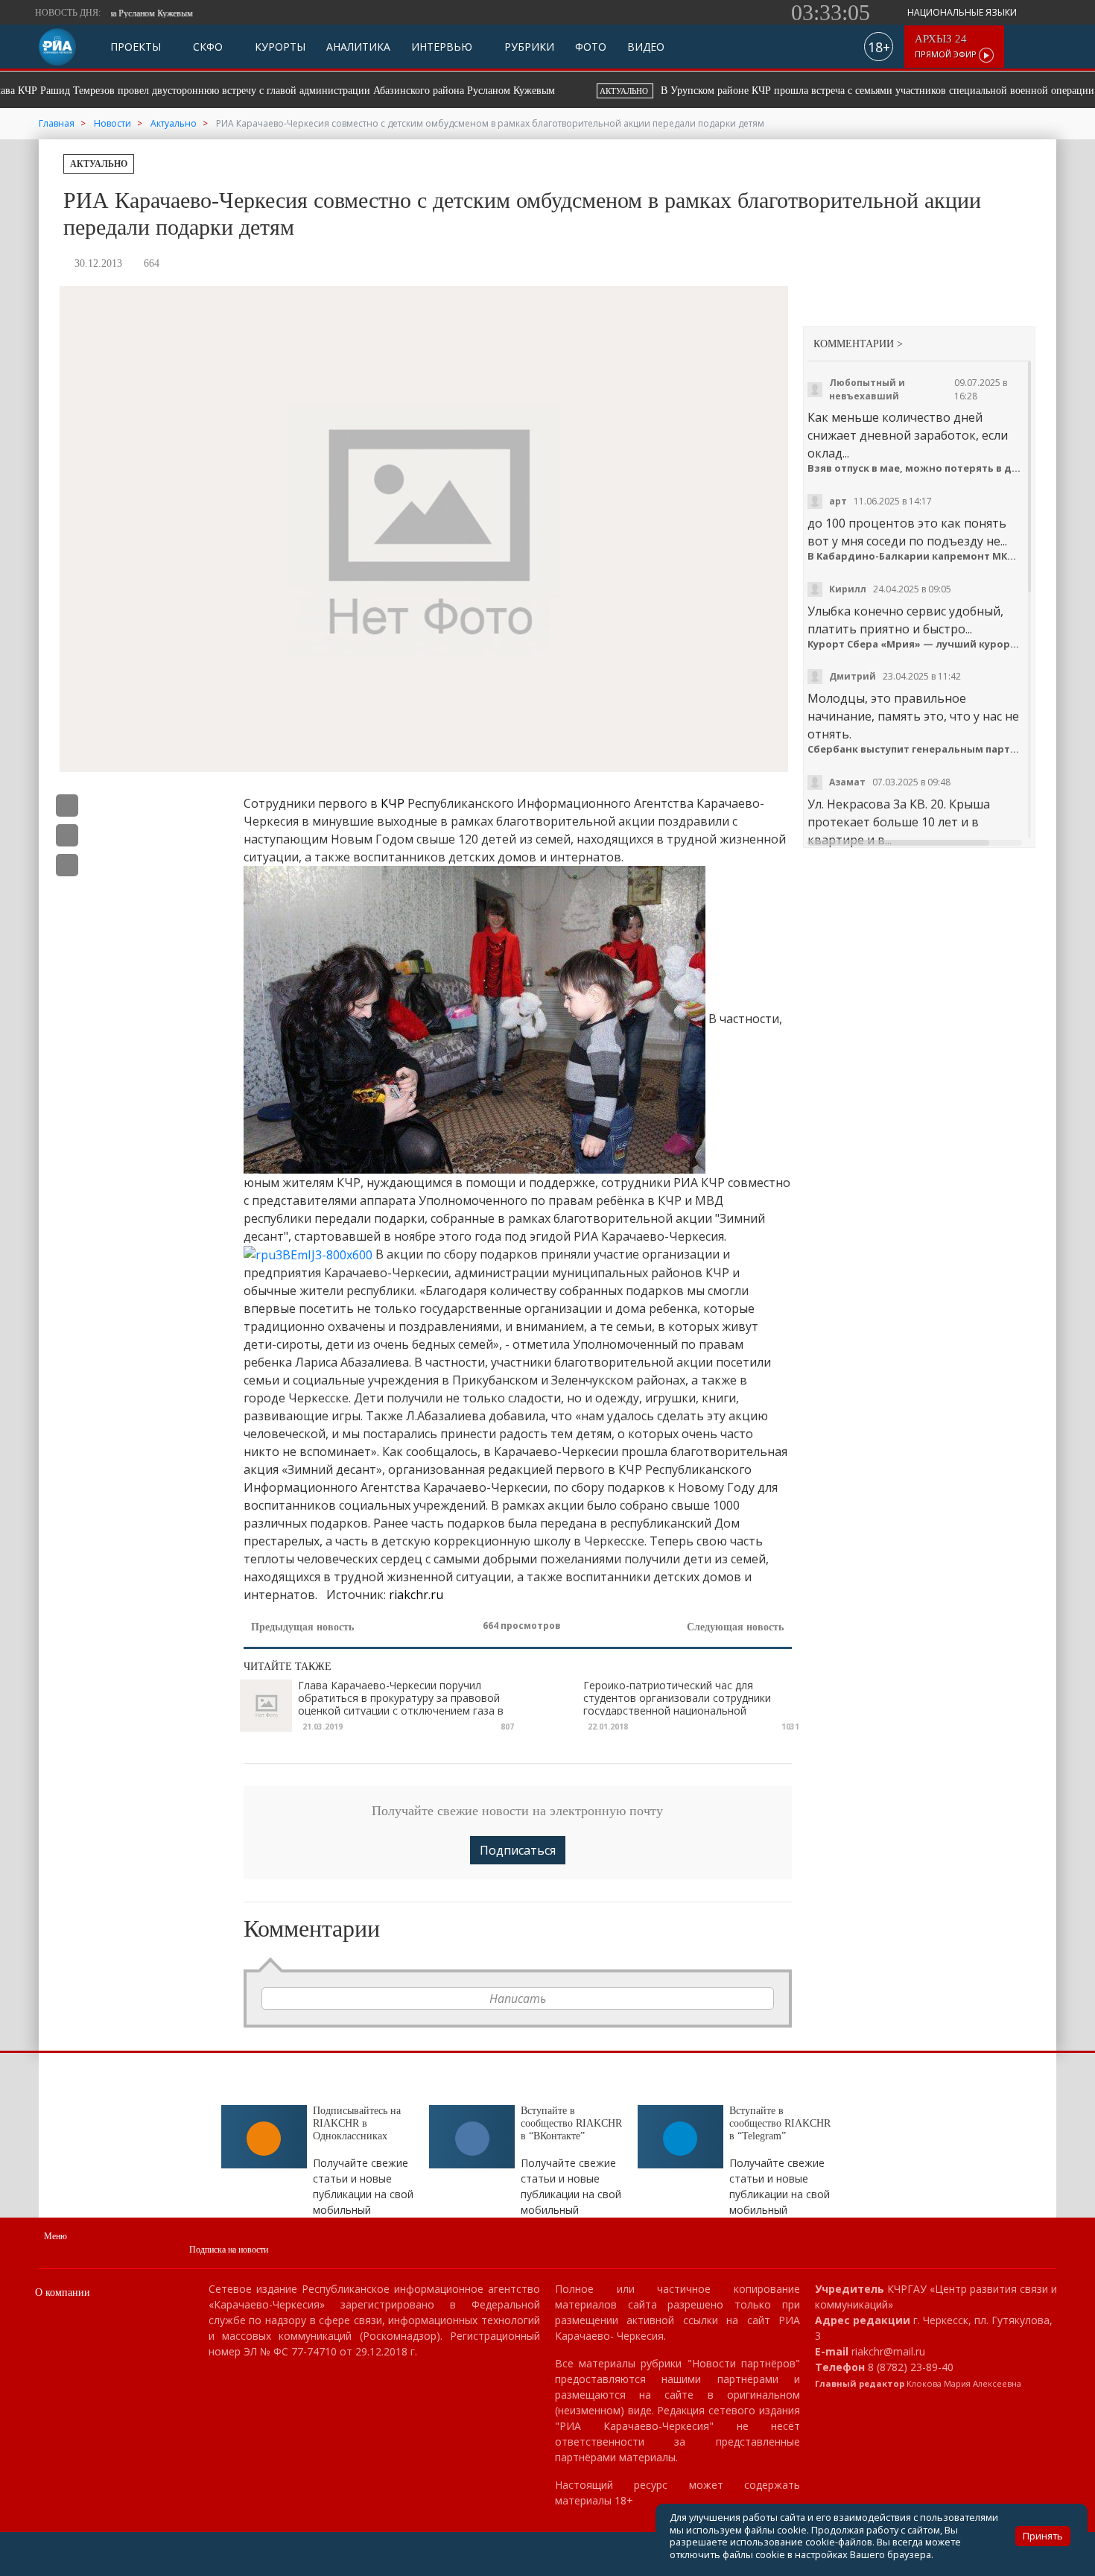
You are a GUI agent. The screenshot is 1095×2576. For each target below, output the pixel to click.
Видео (646, 47)
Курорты (279, 47)
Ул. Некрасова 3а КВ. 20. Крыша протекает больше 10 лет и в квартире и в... (899, 822)
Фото (591, 47)
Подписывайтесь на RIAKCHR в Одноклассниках (357, 2123)
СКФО (206, 47)
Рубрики (528, 47)
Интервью (442, 47)
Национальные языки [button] (963, 12)
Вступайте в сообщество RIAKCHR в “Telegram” (780, 2123)
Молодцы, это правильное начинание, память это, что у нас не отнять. (913, 716)
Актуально (99, 164)
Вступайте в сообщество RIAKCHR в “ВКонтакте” (571, 2123)
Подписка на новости (229, 2250)
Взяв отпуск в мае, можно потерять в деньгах (916, 468)
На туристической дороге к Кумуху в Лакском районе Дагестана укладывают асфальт (825, 91)
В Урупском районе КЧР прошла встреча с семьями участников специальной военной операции (324, 91)
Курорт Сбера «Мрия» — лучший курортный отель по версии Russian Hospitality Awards (916, 644)
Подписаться (518, 1850)
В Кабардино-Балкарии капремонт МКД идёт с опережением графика (916, 556)
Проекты (136, 47)
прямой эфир (947, 47)
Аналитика (358, 47)
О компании (63, 2292)
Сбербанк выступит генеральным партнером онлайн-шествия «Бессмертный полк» (916, 749)
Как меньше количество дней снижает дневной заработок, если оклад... (908, 435)
